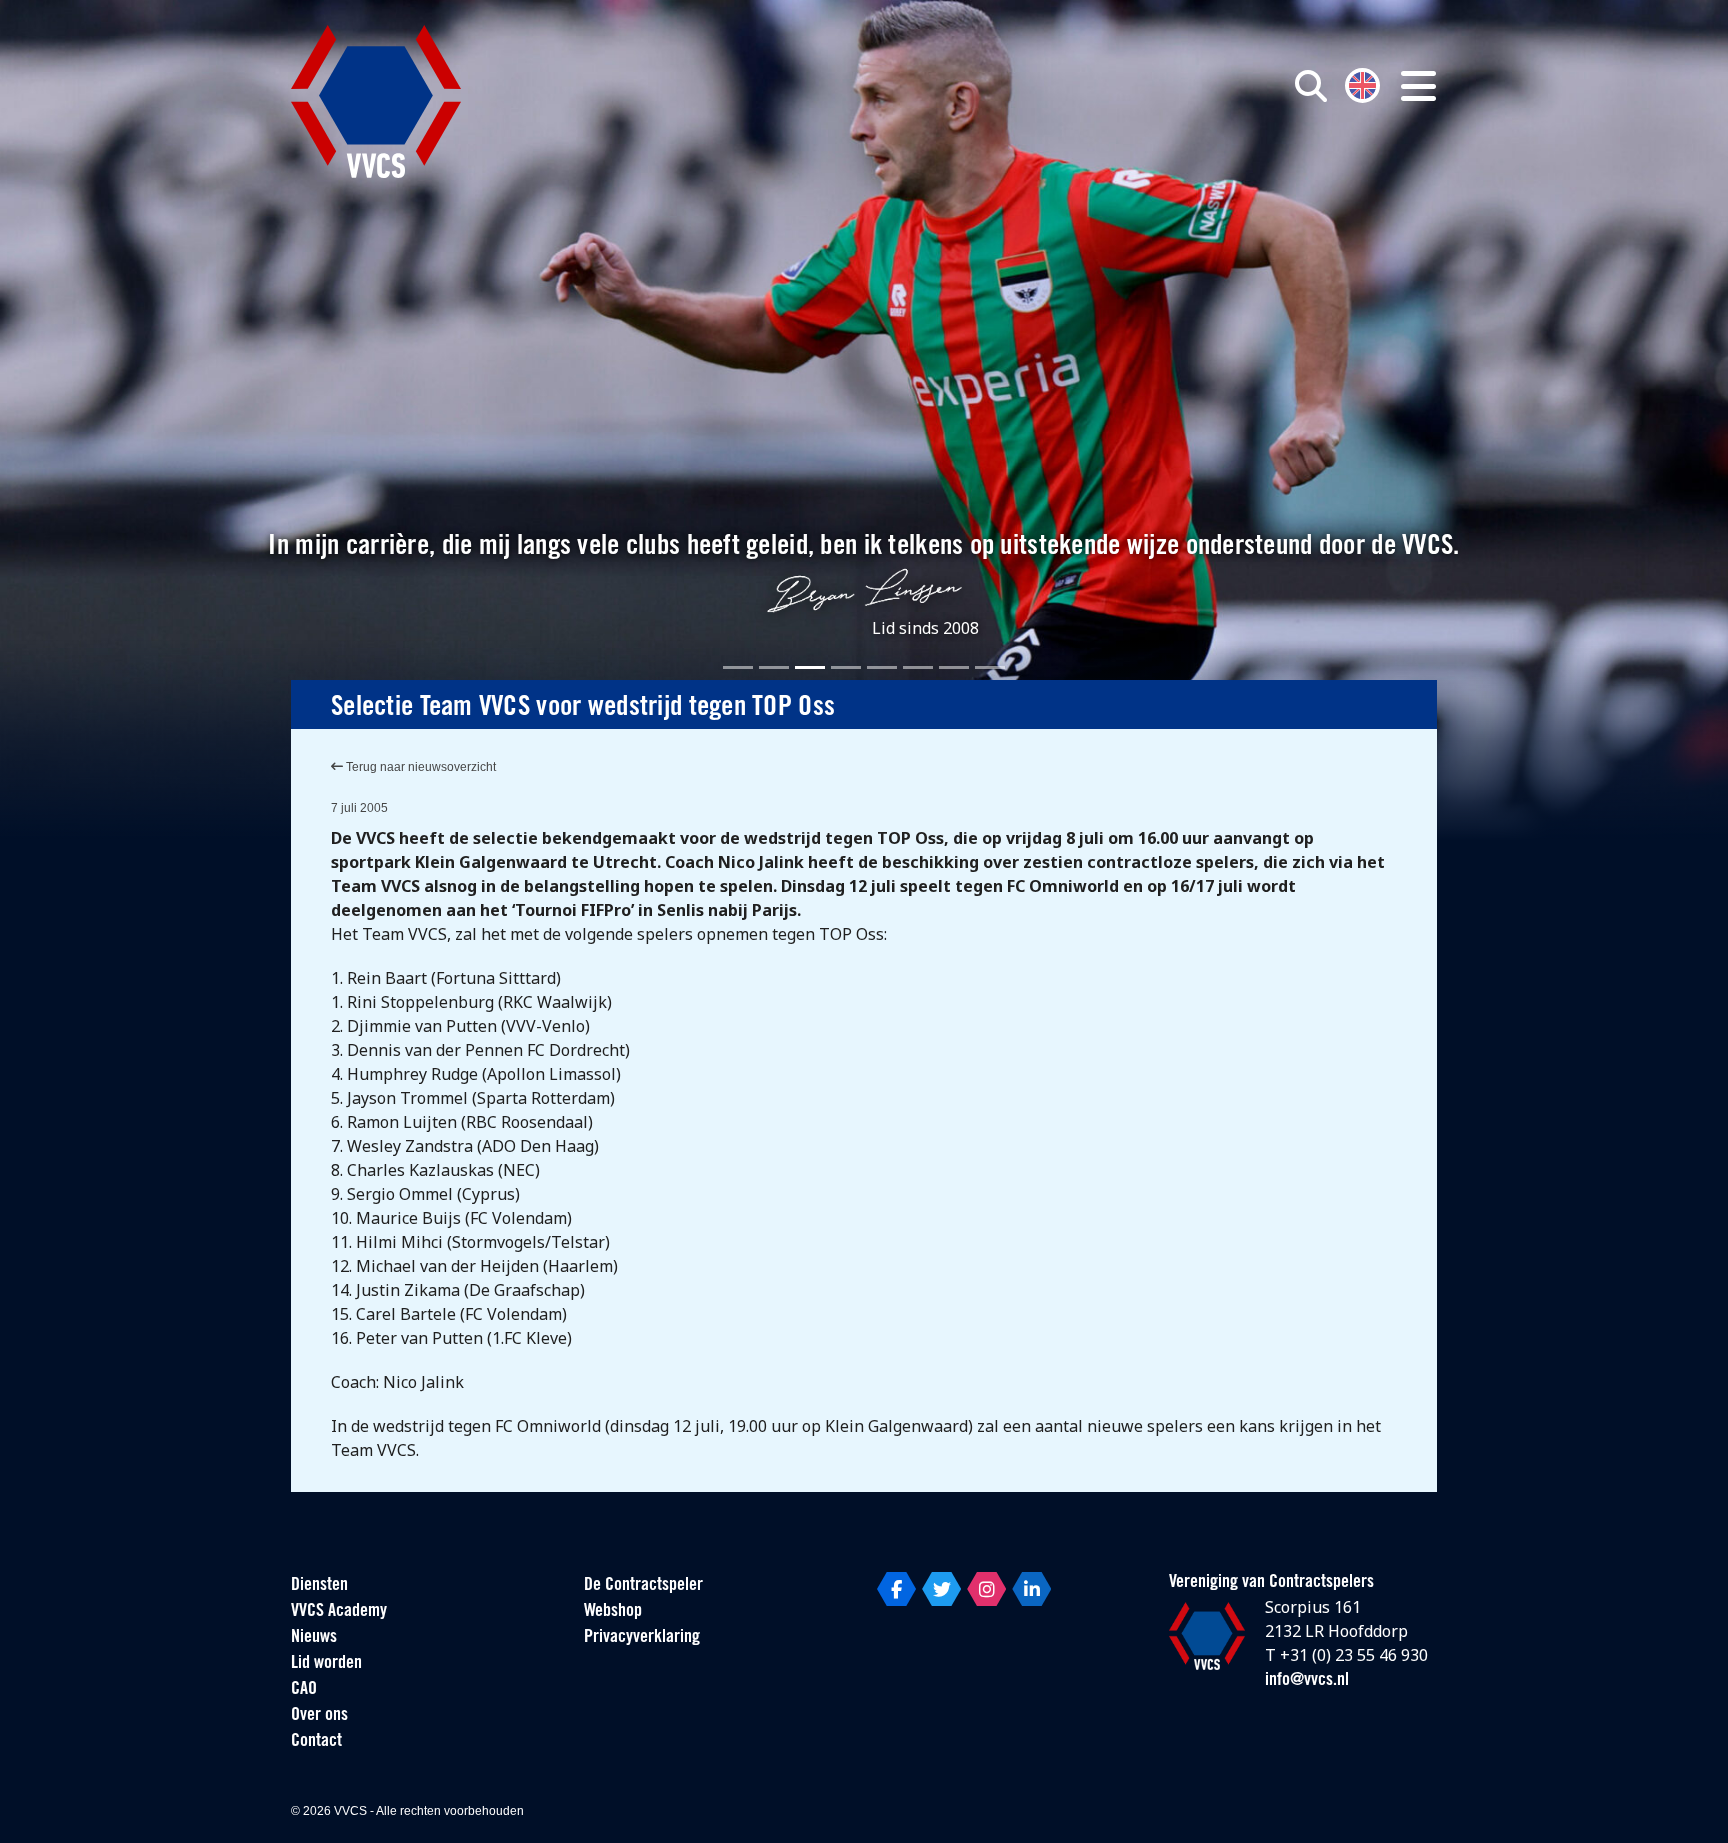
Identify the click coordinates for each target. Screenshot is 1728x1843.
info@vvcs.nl (1307, 1681)
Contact (316, 1742)
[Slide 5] (882, 667)
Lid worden (326, 1664)
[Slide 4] (846, 667)
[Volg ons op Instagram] (986, 1589)
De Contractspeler (643, 1586)
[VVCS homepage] (376, 101)
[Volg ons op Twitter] (941, 1589)
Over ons (319, 1716)
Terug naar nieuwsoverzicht (419, 767)
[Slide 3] (810, 667)
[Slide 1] (738, 667)
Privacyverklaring (642, 1638)
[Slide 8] (990, 667)
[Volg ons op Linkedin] (1031, 1589)
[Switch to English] (1362, 83)
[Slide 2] (774, 667)
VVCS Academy (339, 1612)
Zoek (1082, 177)
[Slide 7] (954, 667)
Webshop (613, 1612)
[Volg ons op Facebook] (896, 1589)
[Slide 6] (918, 667)
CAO (304, 1690)
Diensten (319, 1586)
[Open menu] (1418, 86)
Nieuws (314, 1638)
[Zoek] (1311, 86)
